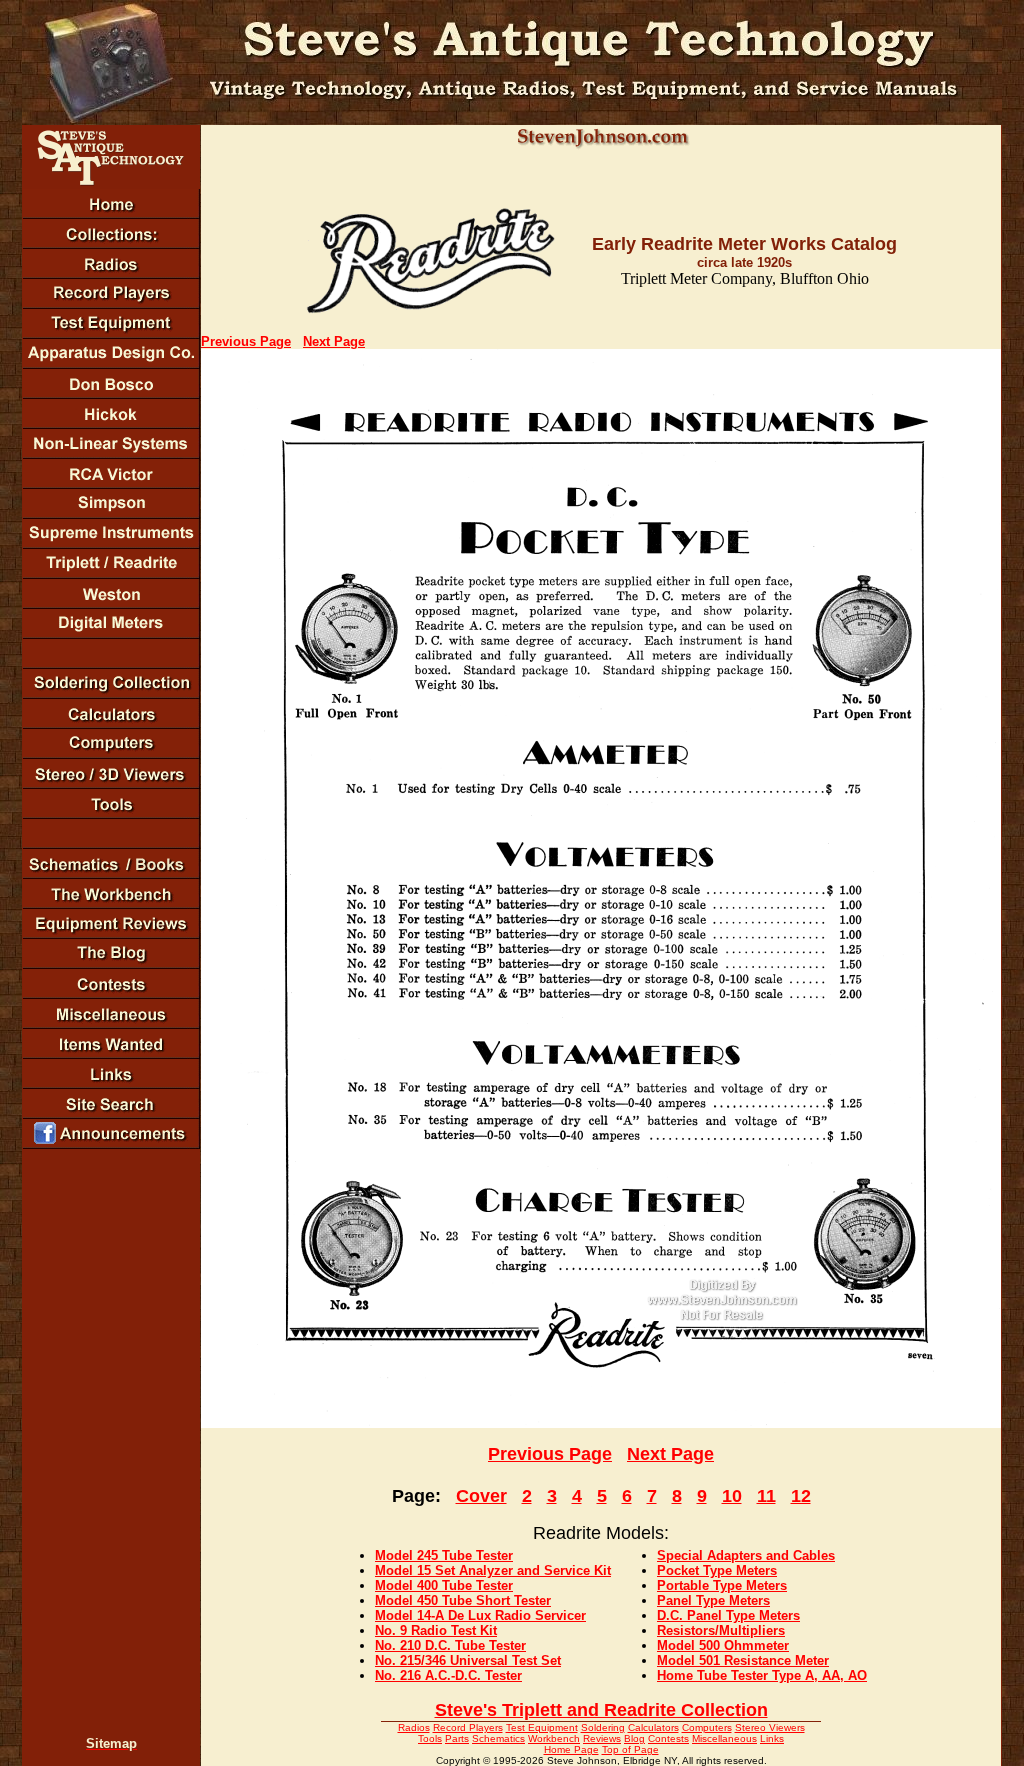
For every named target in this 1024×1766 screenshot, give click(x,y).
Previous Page (246, 341)
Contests (668, 1738)
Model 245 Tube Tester (444, 1555)
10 (732, 1496)
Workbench (554, 1738)
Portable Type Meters (722, 1585)
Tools (430, 1738)
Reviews (602, 1738)
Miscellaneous (724, 1738)
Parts (457, 1738)
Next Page (334, 341)
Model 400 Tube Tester (444, 1585)
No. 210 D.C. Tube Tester (450, 1645)
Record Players (468, 1727)
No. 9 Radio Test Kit (436, 1630)
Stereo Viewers (770, 1727)
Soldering (603, 1727)
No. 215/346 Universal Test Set (468, 1660)
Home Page (571, 1749)
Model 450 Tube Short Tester (463, 1600)
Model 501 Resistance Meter (743, 1660)
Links (772, 1738)
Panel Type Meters (713, 1600)
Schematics (498, 1738)
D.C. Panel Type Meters (728, 1615)
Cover (481, 1496)
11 (766, 1496)
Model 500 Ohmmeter (723, 1645)
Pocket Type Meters (717, 1570)
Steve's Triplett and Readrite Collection (601, 1710)
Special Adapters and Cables (746, 1555)
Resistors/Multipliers (721, 1630)
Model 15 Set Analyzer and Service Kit (493, 1570)
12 (801, 1496)
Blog (634, 1738)
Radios (414, 1727)
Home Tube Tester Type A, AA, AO (762, 1675)
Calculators (653, 1727)
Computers (707, 1727)
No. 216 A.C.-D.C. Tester (448, 1675)
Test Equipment (542, 1727)
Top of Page (630, 1749)
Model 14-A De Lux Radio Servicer (480, 1615)
